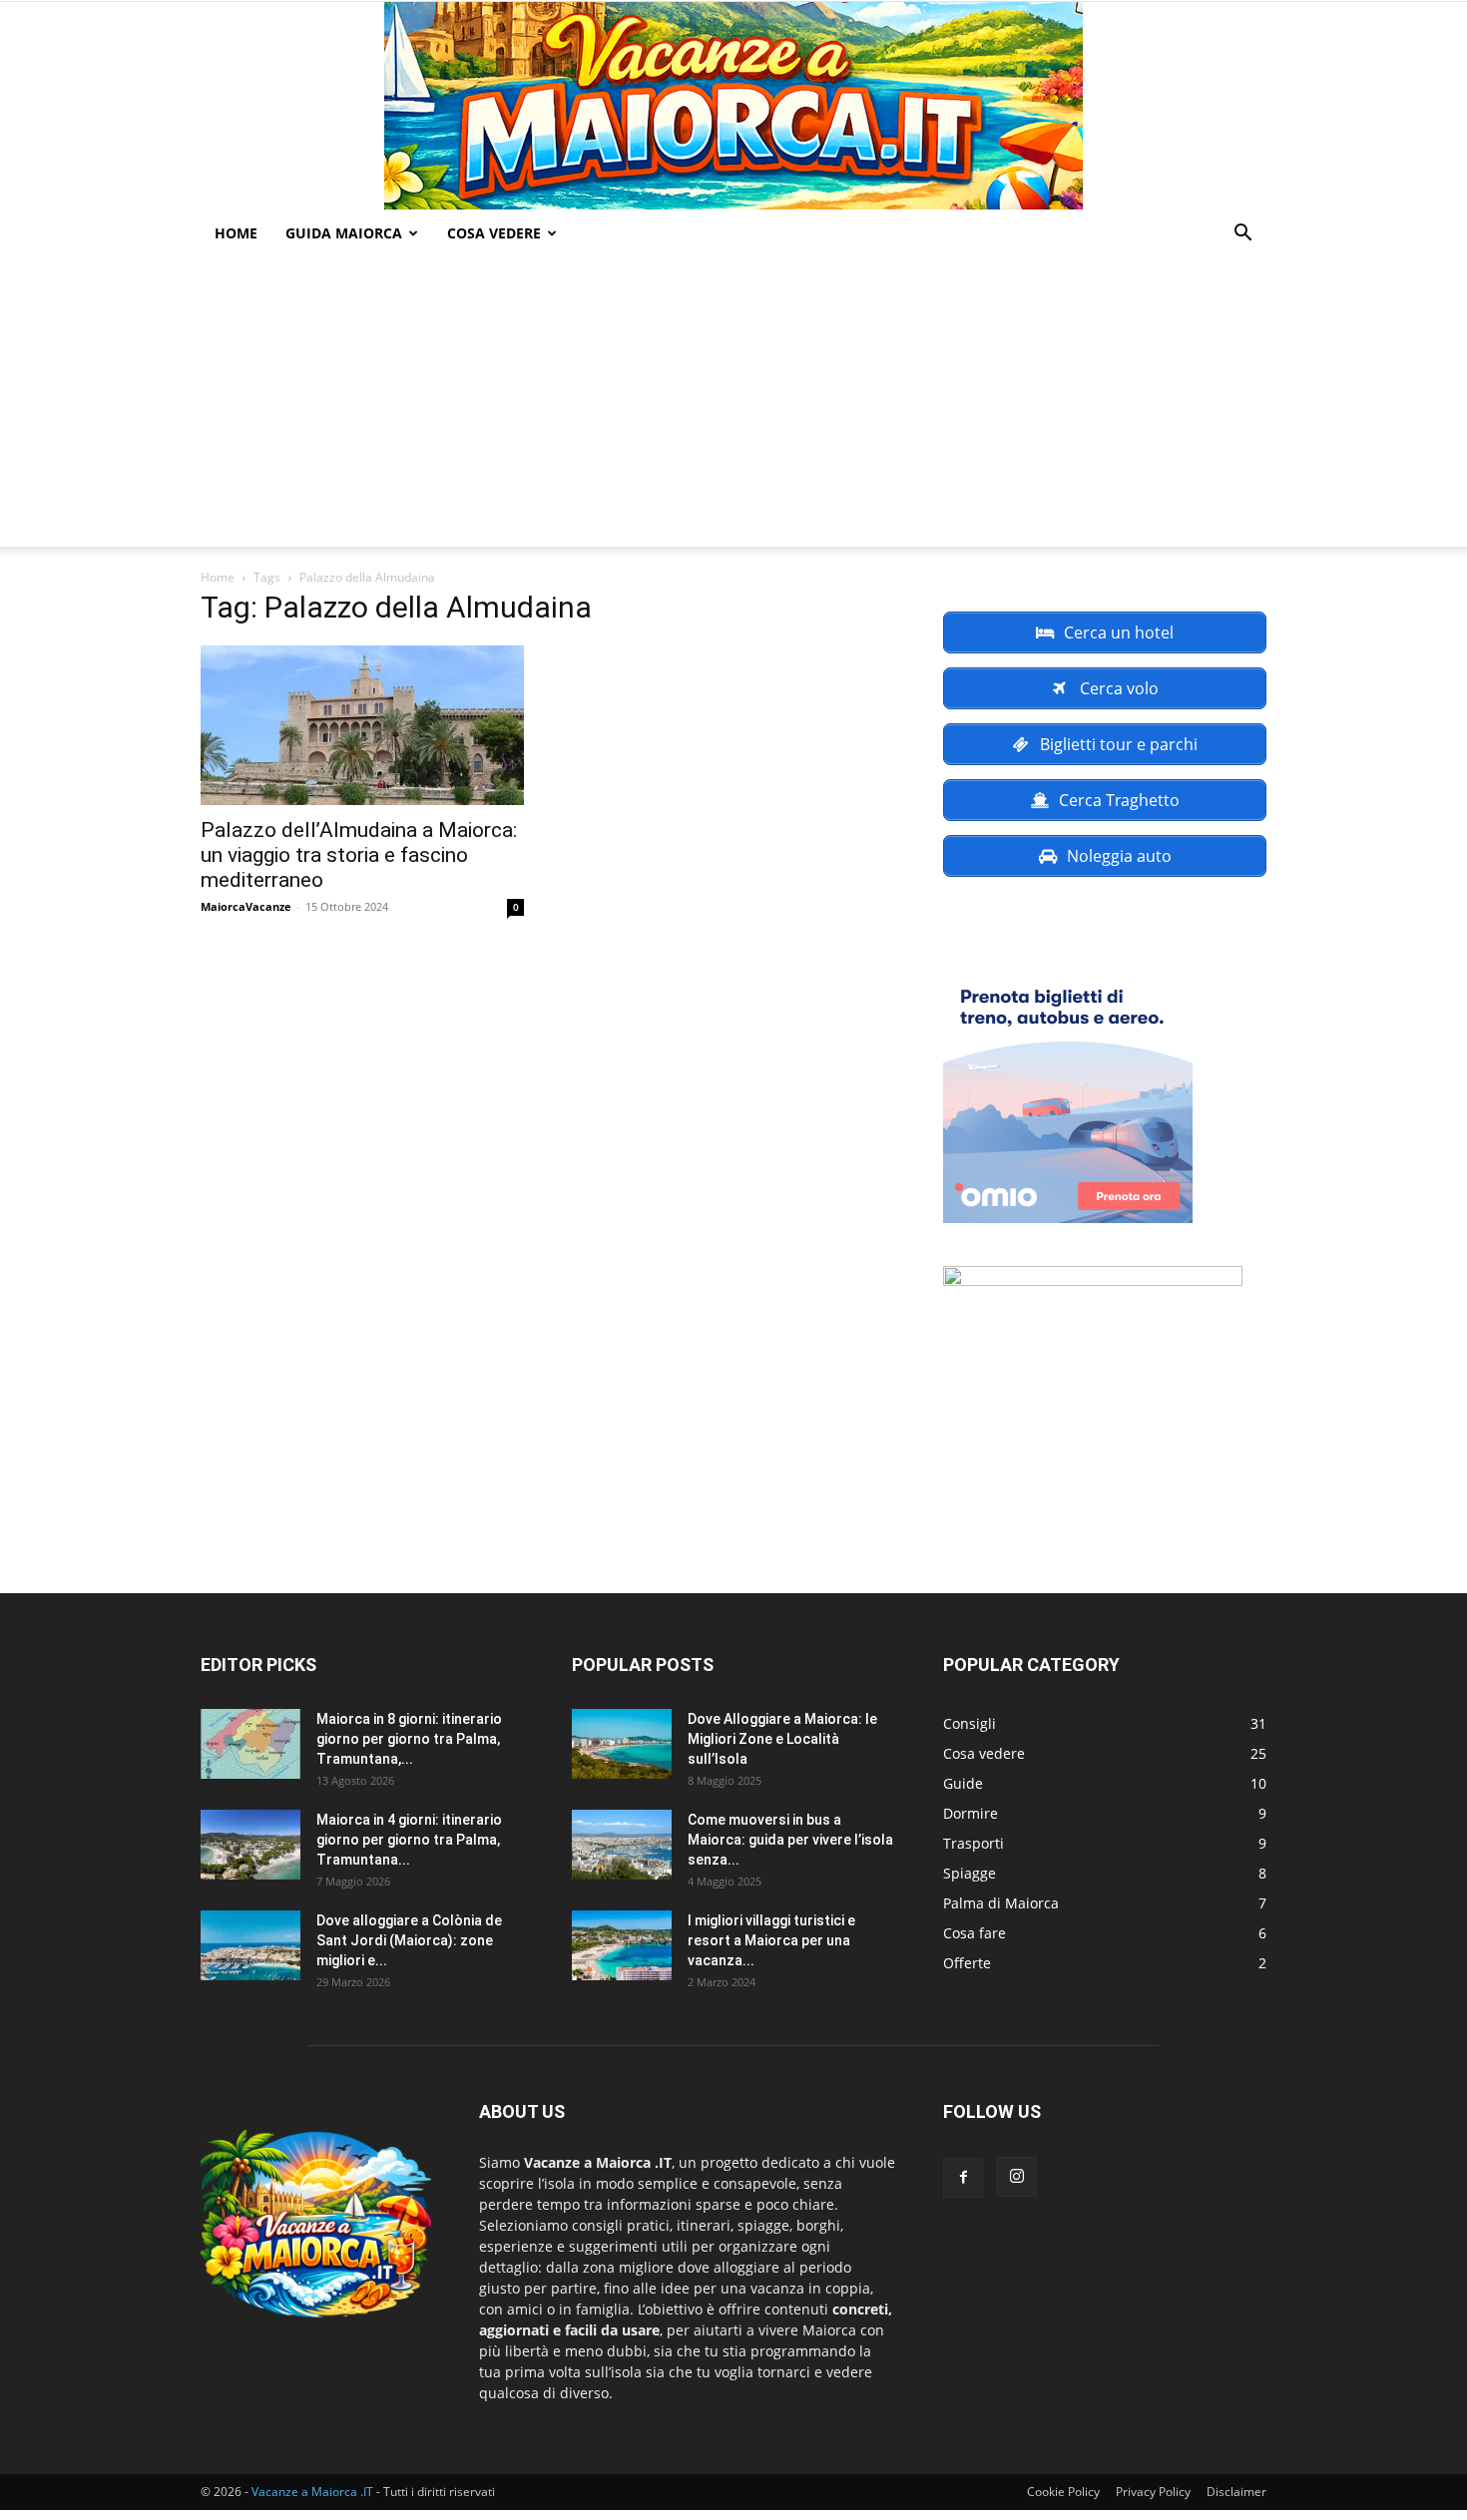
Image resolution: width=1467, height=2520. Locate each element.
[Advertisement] (733, 407)
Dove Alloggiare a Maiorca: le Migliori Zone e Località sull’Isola (782, 1739)
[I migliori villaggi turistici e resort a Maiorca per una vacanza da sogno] (622, 1945)
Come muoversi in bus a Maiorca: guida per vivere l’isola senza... (790, 1840)
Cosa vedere (494, 233)
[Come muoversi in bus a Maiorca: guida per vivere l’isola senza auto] (622, 1845)
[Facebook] (963, 2178)
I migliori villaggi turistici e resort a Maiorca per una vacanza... (771, 1940)
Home (236, 233)
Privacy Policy (1153, 2492)
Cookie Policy (1063, 2492)
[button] (1242, 235)
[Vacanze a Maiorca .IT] (733, 106)
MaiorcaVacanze (246, 906)
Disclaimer (1236, 2492)
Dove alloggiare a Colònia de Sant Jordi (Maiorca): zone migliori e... (409, 1940)
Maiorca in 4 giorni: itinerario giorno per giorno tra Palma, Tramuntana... (409, 1840)
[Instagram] (1017, 2177)
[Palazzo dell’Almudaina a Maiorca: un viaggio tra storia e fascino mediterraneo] (362, 725)
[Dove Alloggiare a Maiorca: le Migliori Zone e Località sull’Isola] (622, 1744)
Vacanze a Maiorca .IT (312, 2492)
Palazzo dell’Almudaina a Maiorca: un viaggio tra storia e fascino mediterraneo (359, 855)
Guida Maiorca (344, 233)
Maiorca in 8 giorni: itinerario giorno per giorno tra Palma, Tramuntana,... (409, 1739)
